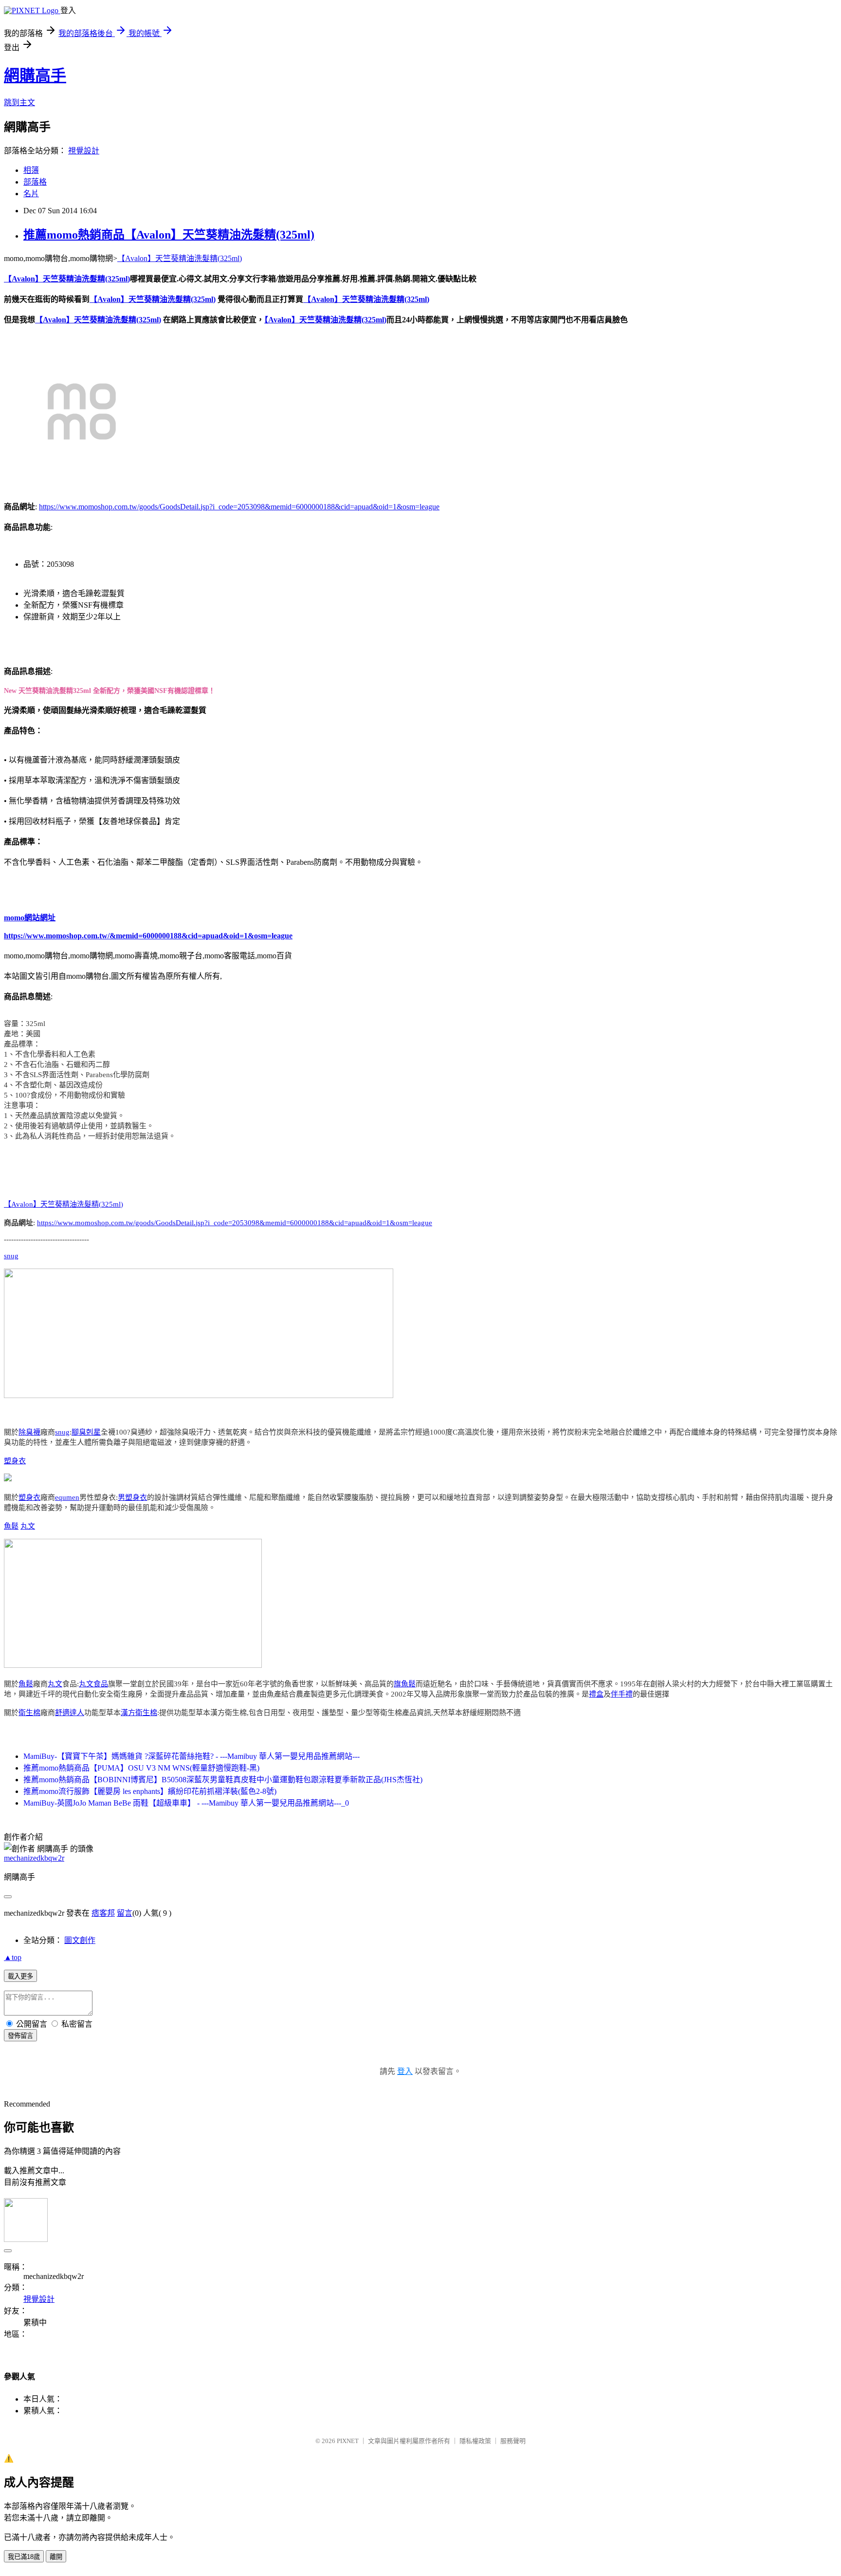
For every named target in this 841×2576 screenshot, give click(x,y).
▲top (13, 1957)
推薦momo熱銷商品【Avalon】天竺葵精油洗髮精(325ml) (169, 235)
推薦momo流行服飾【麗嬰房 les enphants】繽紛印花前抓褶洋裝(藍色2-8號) (150, 1791)
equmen (67, 1497)
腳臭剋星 (86, 1432)
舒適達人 (70, 1713)
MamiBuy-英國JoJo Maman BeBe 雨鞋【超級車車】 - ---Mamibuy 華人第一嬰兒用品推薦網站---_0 (186, 1803)
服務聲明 (513, 2441)
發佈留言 (20, 2036)
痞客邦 (103, 1913)
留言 (125, 1913)
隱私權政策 (475, 2441)
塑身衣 (15, 1461)
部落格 (35, 182)
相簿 (31, 170)
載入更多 (20, 1976)
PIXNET (348, 2441)
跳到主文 (19, 103)
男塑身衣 (132, 1497)
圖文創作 (80, 1940)
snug (11, 1256)
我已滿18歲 (24, 2557)
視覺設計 (84, 151)
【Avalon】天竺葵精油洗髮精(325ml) (180, 258)
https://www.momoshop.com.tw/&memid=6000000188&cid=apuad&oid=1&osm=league (148, 936)
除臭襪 (29, 1432)
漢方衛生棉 (139, 1713)
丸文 (28, 1526)
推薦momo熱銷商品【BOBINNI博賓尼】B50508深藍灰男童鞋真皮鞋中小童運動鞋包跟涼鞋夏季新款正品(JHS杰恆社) (223, 1780)
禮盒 (596, 1694)
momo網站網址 (30, 918)
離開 (56, 2557)
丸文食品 (93, 1684)
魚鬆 (11, 1526)
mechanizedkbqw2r (34, 1858)
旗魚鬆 (405, 1684)
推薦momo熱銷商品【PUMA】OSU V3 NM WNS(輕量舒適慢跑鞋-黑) (141, 1768)
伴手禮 (622, 1694)
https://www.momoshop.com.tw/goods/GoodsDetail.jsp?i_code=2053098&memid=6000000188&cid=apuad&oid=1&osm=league (239, 507)
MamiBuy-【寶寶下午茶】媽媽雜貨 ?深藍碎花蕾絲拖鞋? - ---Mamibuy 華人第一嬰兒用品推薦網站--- (192, 1756)
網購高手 (35, 75)
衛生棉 (29, 1713)
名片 (31, 194)
